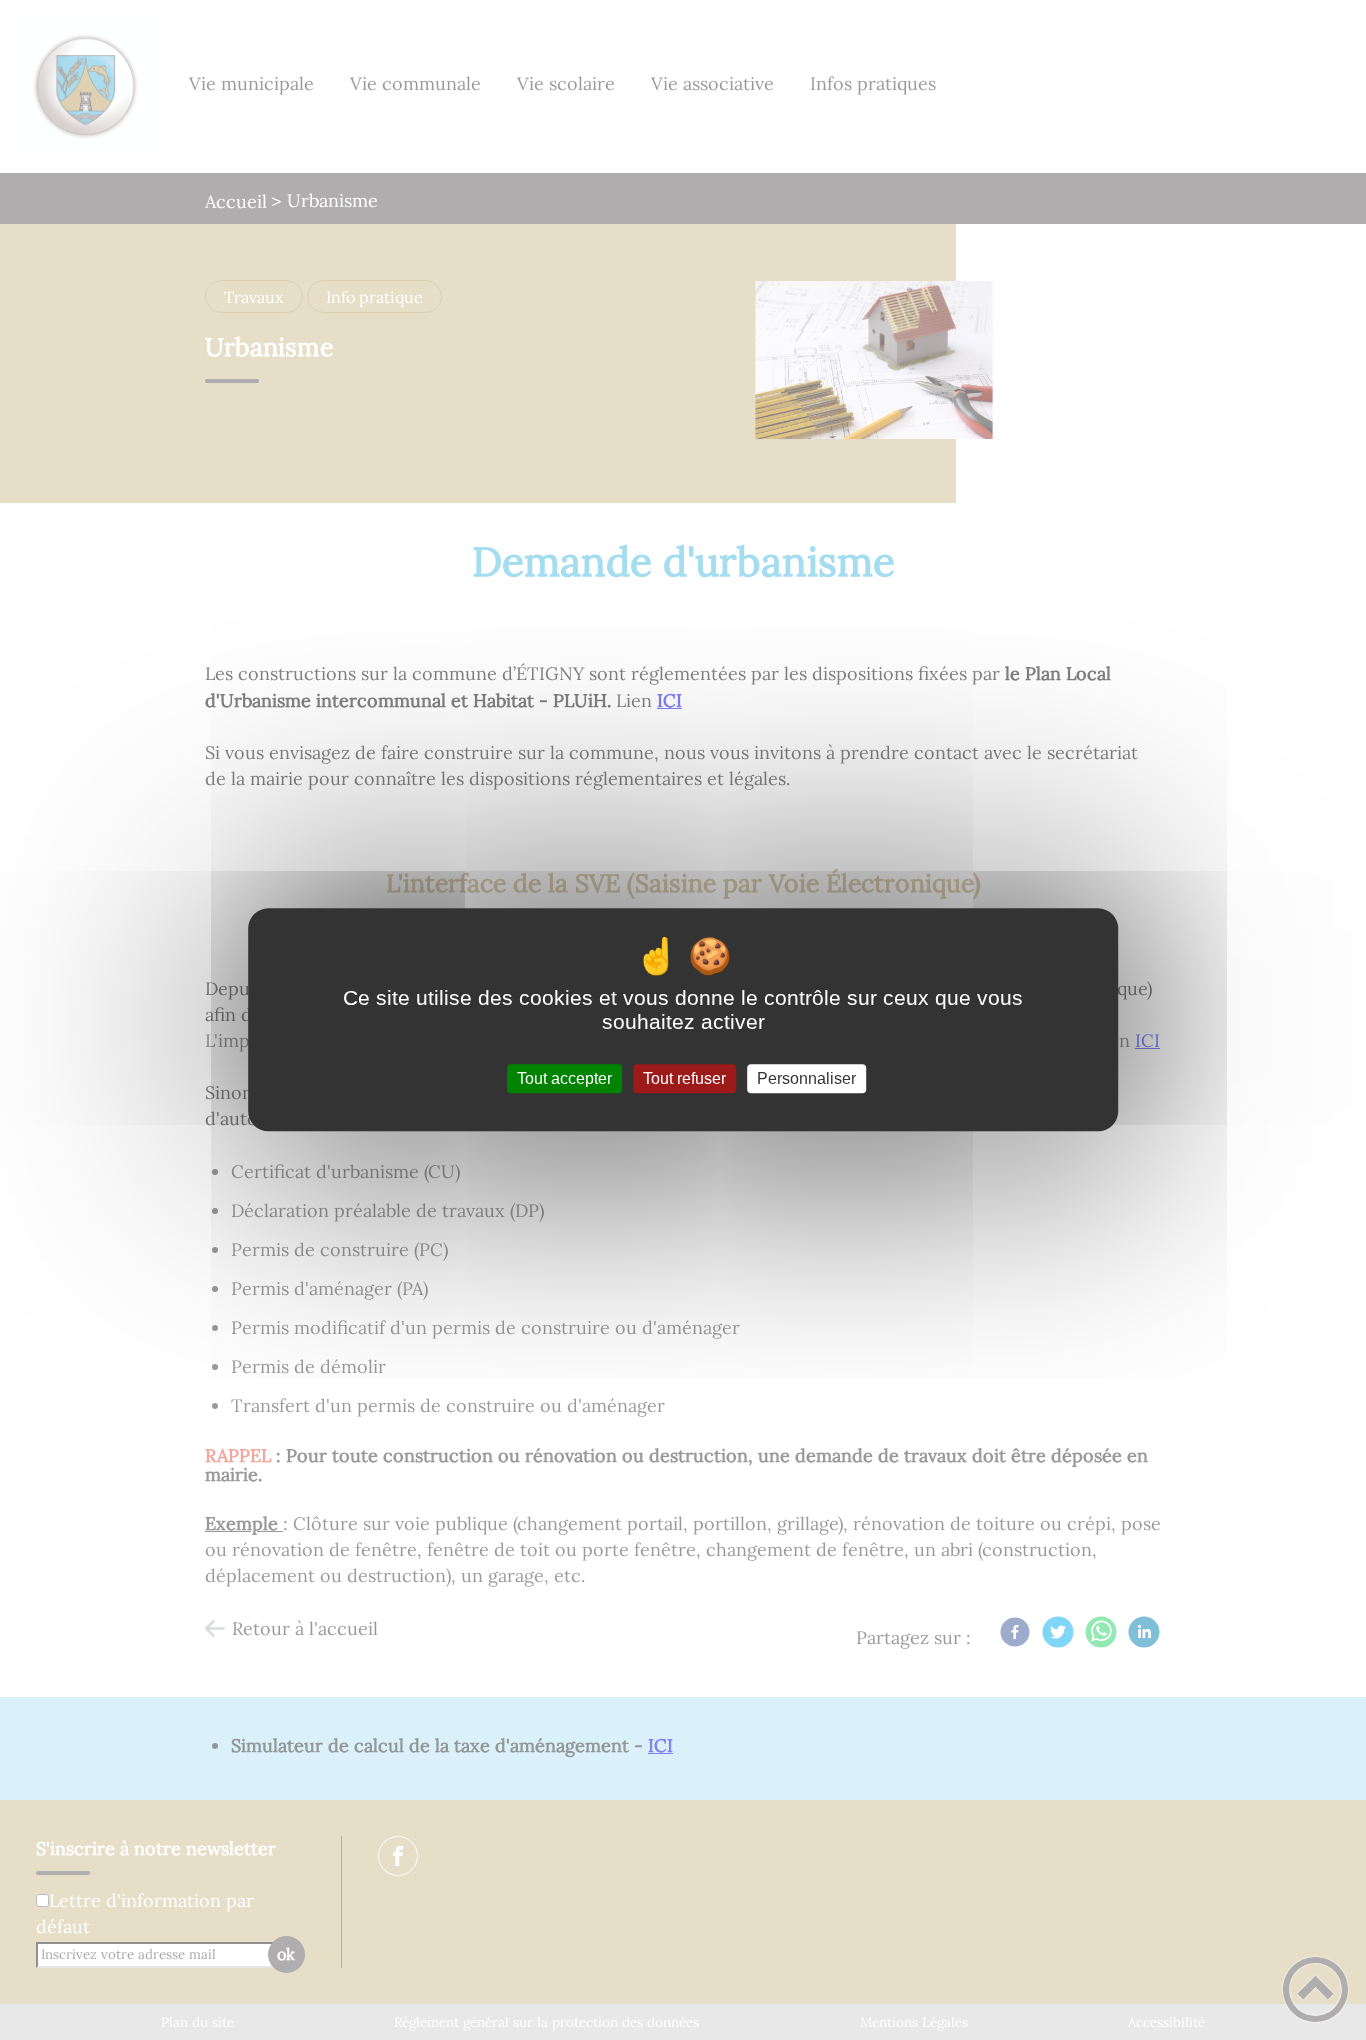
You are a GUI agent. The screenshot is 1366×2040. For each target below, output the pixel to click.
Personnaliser (806, 1078)
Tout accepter (564, 1078)
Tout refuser (684, 1078)
